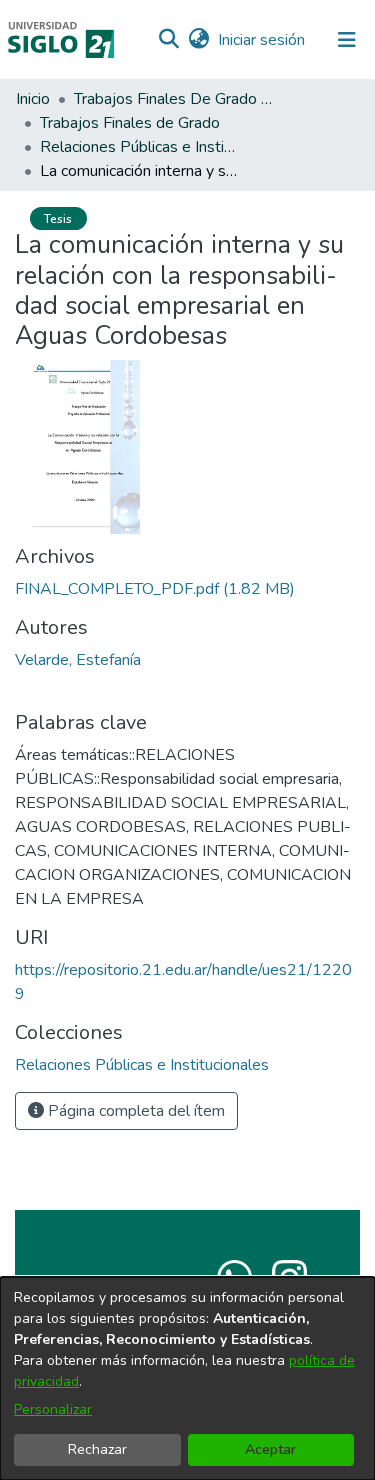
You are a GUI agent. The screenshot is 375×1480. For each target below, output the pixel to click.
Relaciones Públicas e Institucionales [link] (140, 147)
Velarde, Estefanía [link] (78, 660)
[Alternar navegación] (347, 40)
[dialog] (187, 1378)
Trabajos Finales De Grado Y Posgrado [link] (174, 99)
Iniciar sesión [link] (262, 40)
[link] (155, 589)
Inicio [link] (33, 99)
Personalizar (53, 1409)
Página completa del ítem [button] (134, 1111)
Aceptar (270, 1449)
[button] (168, 40)
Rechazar (97, 1449)
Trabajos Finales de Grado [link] (130, 123)
